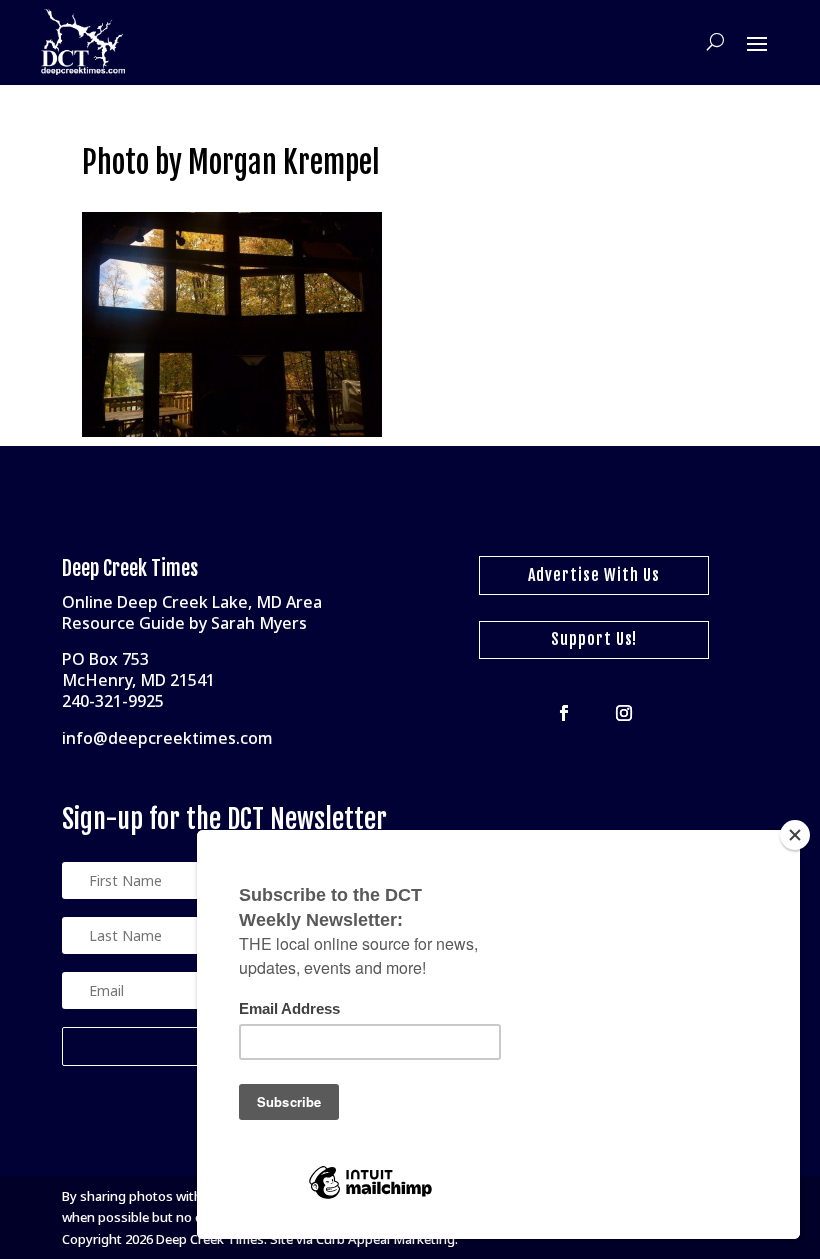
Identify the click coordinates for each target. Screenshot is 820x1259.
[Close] (795, 835)
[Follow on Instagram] (624, 713)
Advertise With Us (594, 575)
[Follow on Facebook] (564, 713)
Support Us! (594, 639)
